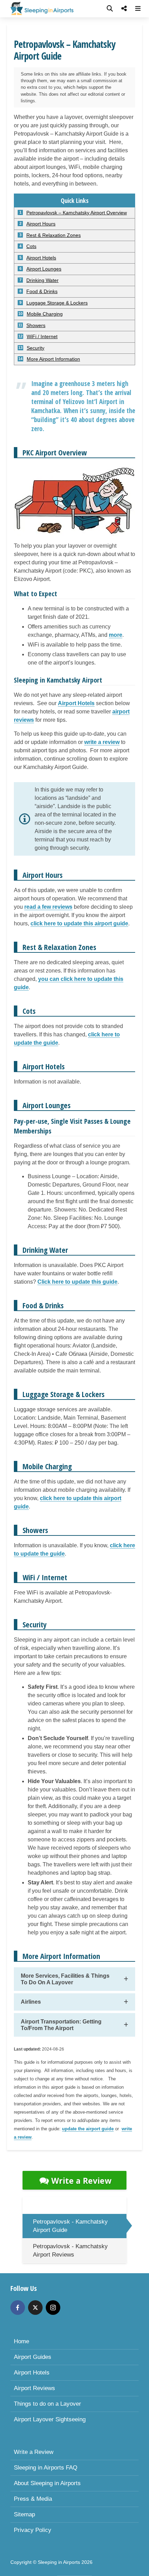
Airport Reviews (34, 2388)
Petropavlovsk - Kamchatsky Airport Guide (70, 2226)
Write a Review (81, 2181)
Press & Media (33, 2499)
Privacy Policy (33, 2530)
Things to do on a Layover (47, 2404)
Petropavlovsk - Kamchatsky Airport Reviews (70, 2250)
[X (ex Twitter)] (35, 2308)
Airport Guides (33, 2357)
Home (21, 2341)
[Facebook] (18, 2308)
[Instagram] (53, 2308)
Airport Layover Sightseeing (50, 2419)
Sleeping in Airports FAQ (46, 2468)
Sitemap (24, 2514)
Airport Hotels (32, 2373)
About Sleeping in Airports (47, 2483)
